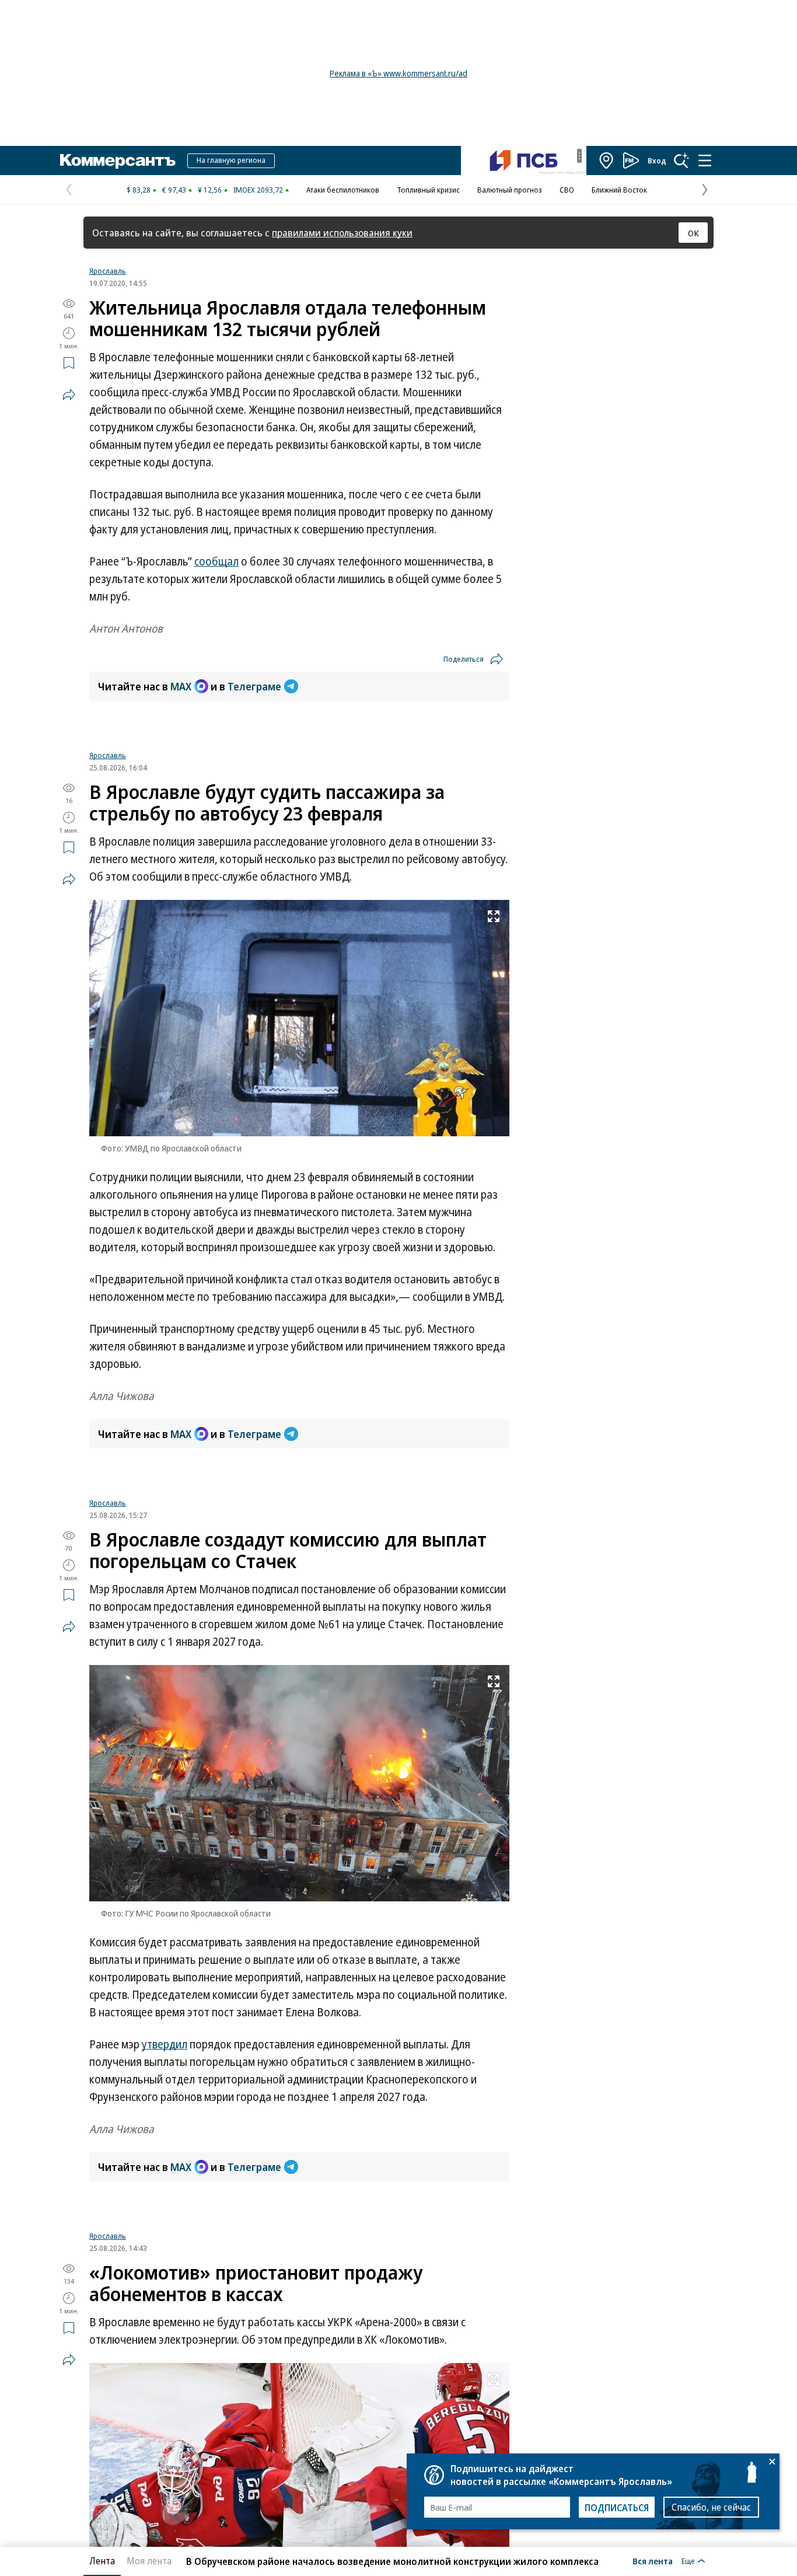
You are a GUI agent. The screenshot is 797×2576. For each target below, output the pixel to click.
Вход (657, 160)
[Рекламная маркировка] (579, 156)
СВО (567, 190)
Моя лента (149, 2561)
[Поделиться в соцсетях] (69, 395)
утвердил (165, 2044)
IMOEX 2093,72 (258, 190)
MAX (181, 686)
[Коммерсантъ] (118, 160)
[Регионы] (607, 160)
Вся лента (653, 2561)
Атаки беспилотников (343, 190)
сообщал (216, 561)
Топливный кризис (428, 190)
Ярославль (108, 271)
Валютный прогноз (510, 190)
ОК (693, 233)
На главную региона (231, 160)
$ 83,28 (139, 190)
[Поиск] (681, 160)
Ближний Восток (619, 190)
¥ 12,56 (210, 190)
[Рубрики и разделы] (705, 160)
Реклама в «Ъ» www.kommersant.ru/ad (398, 73)
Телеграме (254, 686)
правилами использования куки (342, 233)
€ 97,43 (174, 190)
